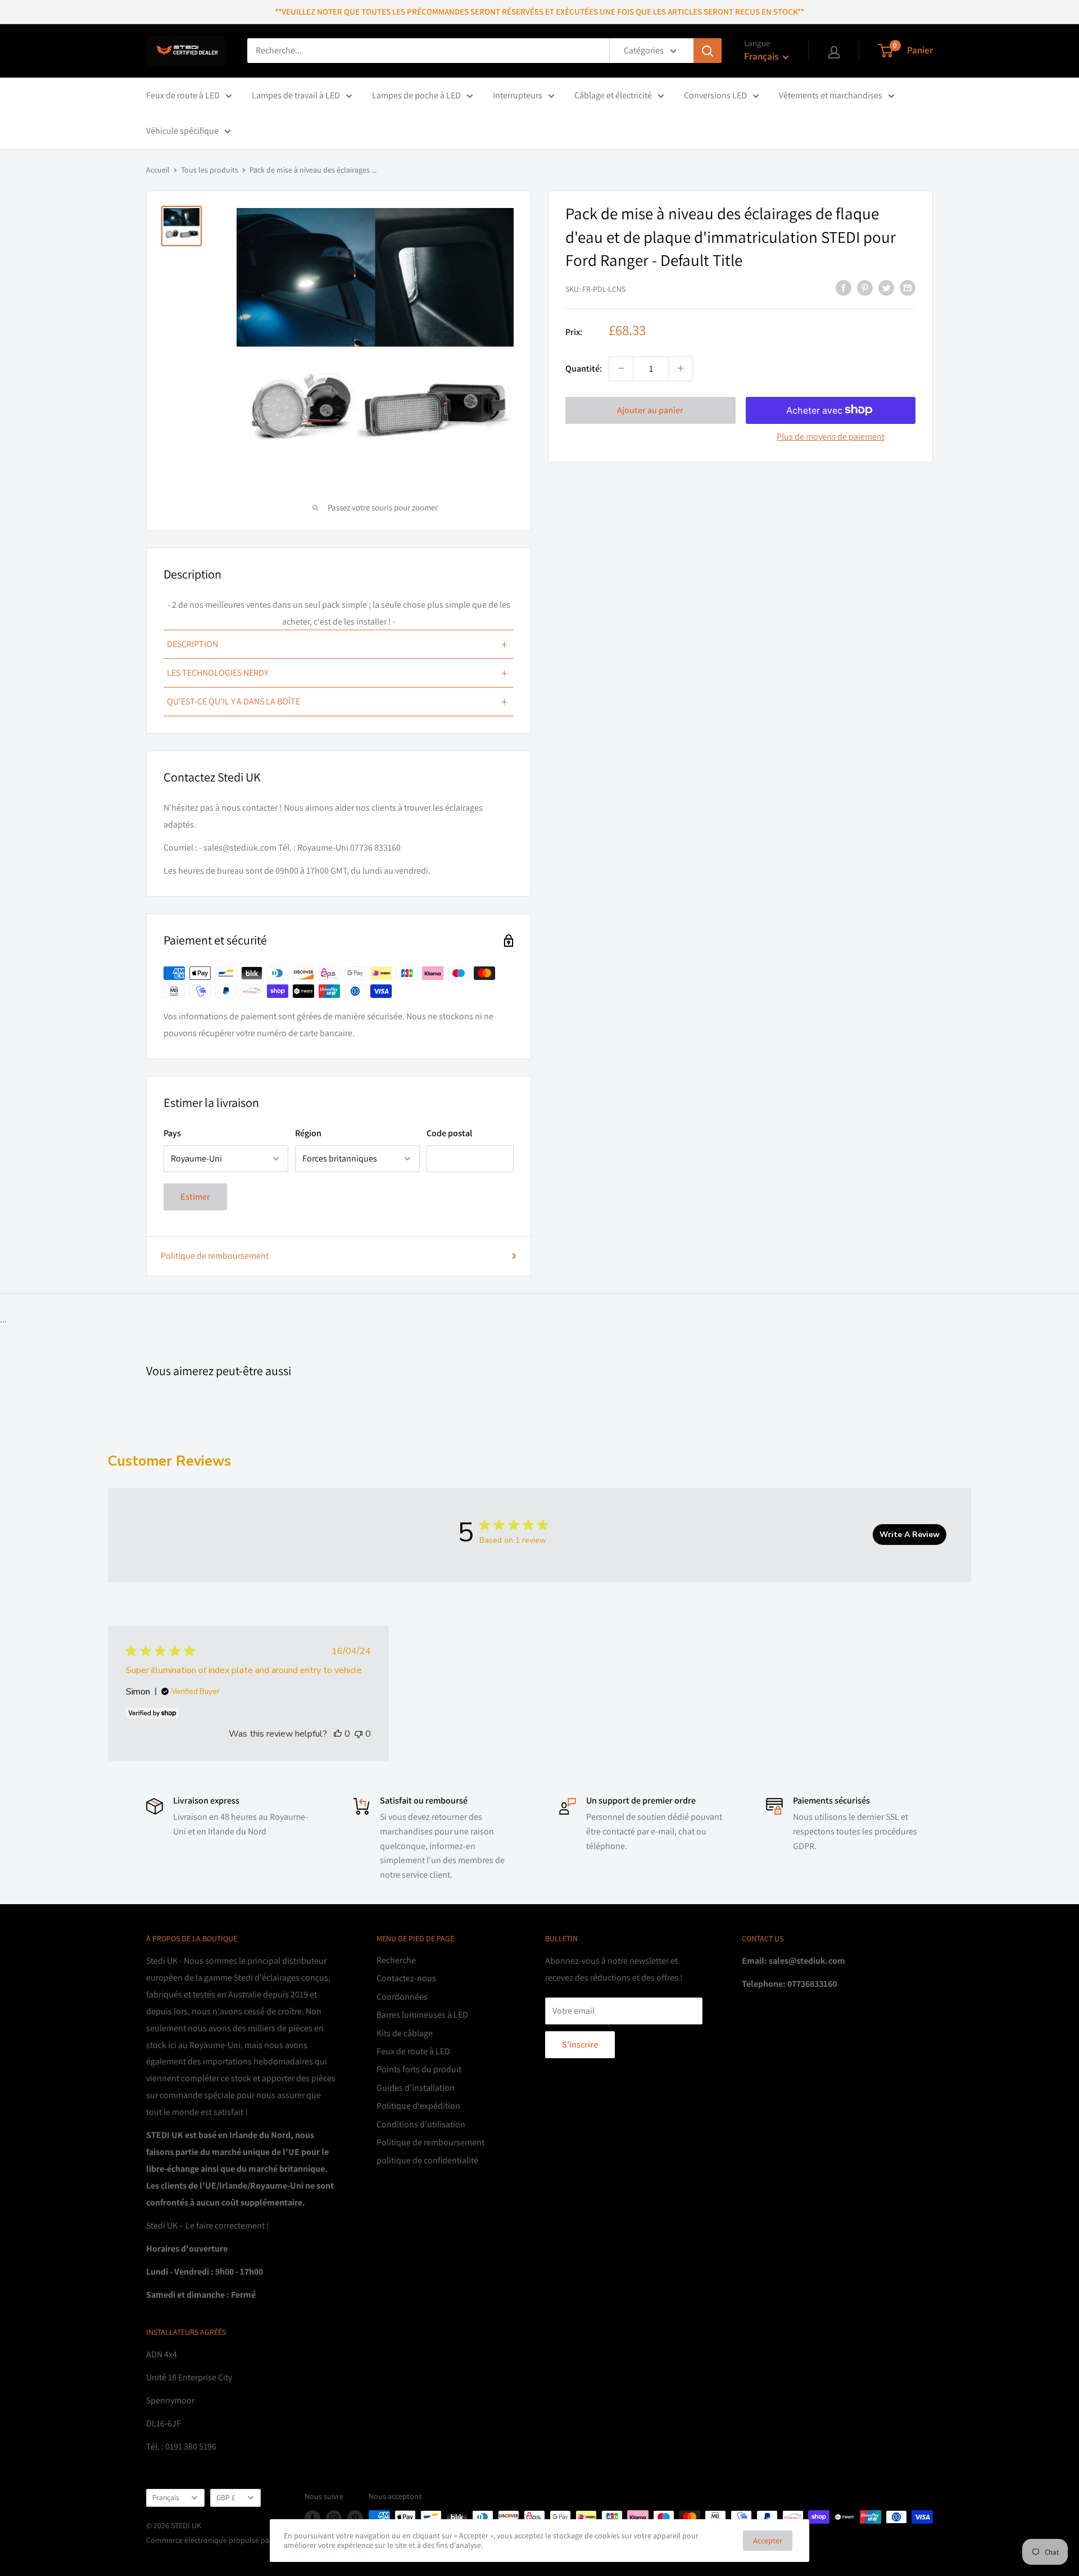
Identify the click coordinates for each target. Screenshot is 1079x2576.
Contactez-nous (406, 1978)
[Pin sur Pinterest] (865, 287)
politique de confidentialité (427, 2160)
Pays (172, 1133)
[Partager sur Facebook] (844, 287)
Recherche (396, 1960)
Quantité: (584, 368)
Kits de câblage (405, 2033)
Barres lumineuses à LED (422, 2015)
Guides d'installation (416, 2088)
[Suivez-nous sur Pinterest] (355, 2518)
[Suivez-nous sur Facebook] (312, 2518)
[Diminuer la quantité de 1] (621, 368)
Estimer (195, 1197)
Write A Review (910, 1535)
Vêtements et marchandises (831, 95)
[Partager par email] (908, 287)
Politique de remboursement (215, 1256)
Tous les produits (210, 170)
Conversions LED (715, 95)
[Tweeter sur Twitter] (886, 287)
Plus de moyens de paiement (831, 436)
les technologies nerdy (337, 673)
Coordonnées (402, 1997)
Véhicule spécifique (182, 131)
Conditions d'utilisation (421, 2124)
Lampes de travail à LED (296, 95)
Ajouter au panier (650, 410)
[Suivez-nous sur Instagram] (334, 2518)
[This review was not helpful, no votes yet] (359, 1734)
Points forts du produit (419, 2069)
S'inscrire (580, 2044)
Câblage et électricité (613, 95)
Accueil (158, 170)
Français (166, 2497)
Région (308, 1133)
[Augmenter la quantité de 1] (681, 368)
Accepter (768, 2541)
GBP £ (226, 2497)
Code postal (449, 1133)
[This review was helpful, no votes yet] (338, 1734)
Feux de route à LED (183, 95)
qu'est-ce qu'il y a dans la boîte (337, 702)
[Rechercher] (708, 51)
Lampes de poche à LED (416, 95)
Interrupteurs (518, 95)
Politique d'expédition (418, 2106)
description (337, 644)
